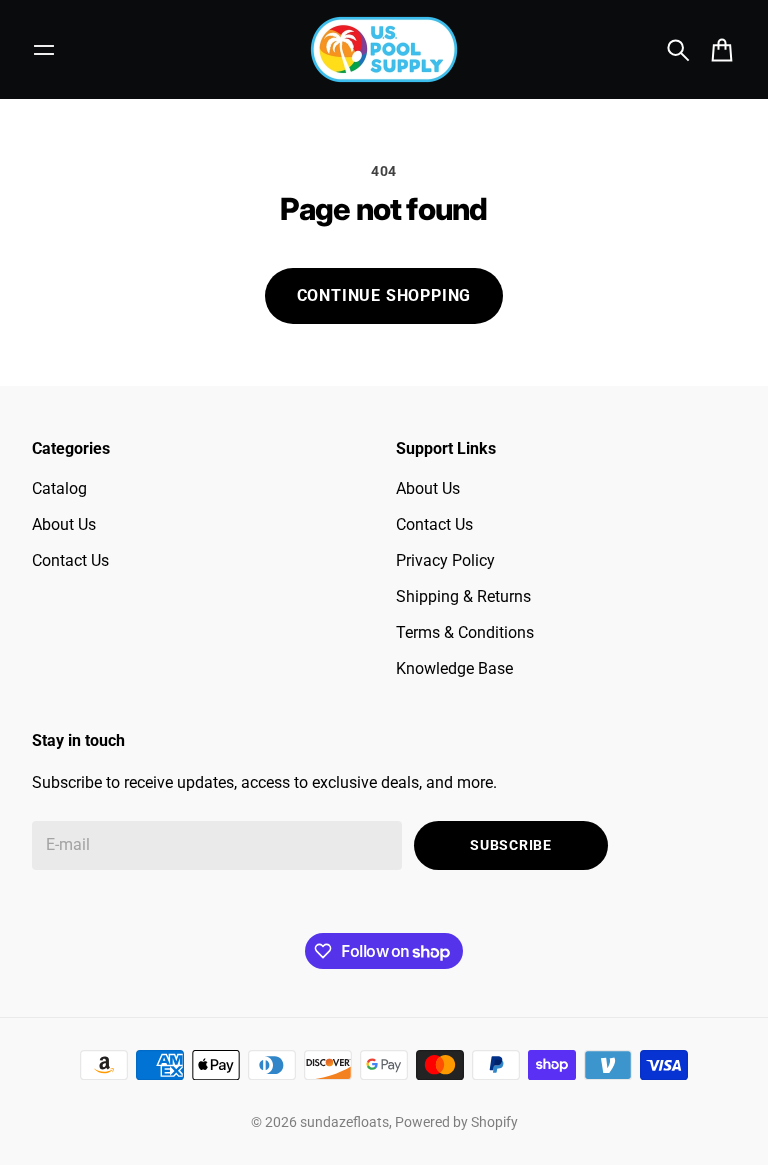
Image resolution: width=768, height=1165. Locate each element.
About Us (64, 524)
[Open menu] (44, 50)
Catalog (59, 488)
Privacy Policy (445, 560)
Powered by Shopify (456, 1122)
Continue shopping (384, 295)
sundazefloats (344, 1122)
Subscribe (510, 845)
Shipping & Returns (463, 596)
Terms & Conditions (465, 632)
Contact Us (70, 560)
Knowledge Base (454, 668)
